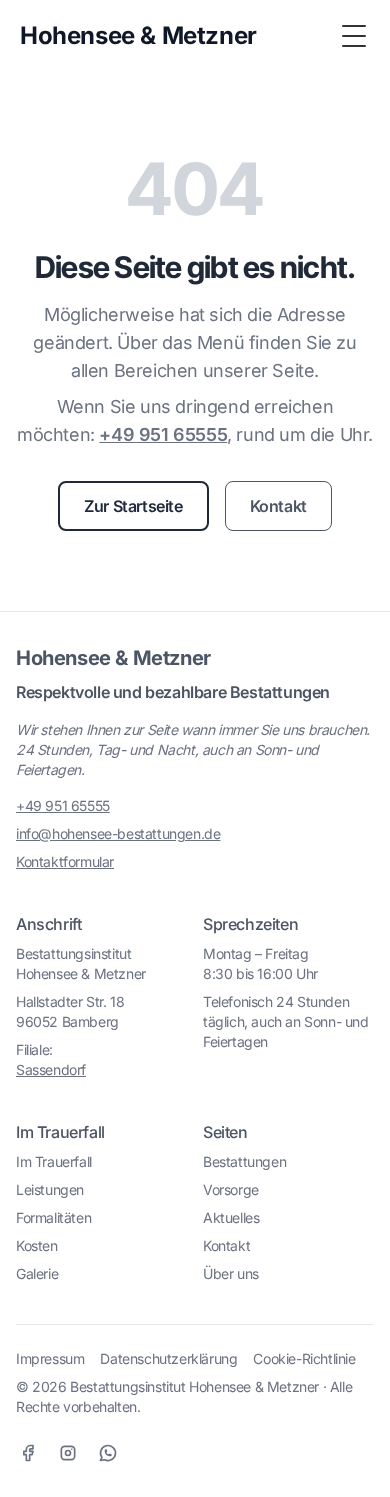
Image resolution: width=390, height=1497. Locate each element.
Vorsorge (231, 1189)
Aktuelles (231, 1217)
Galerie (37, 1273)
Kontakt (278, 506)
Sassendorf (51, 1069)
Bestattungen (244, 1161)
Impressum (50, 1358)
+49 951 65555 (163, 434)
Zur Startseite (133, 506)
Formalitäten (53, 1217)
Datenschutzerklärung (168, 1358)
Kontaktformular (65, 861)
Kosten (37, 1245)
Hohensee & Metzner (113, 658)
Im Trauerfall (54, 1161)
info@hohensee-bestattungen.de (118, 833)
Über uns (231, 1273)
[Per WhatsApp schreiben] (108, 1453)
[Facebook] (28, 1453)
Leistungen (50, 1189)
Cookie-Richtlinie (304, 1358)
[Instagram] (68, 1453)
